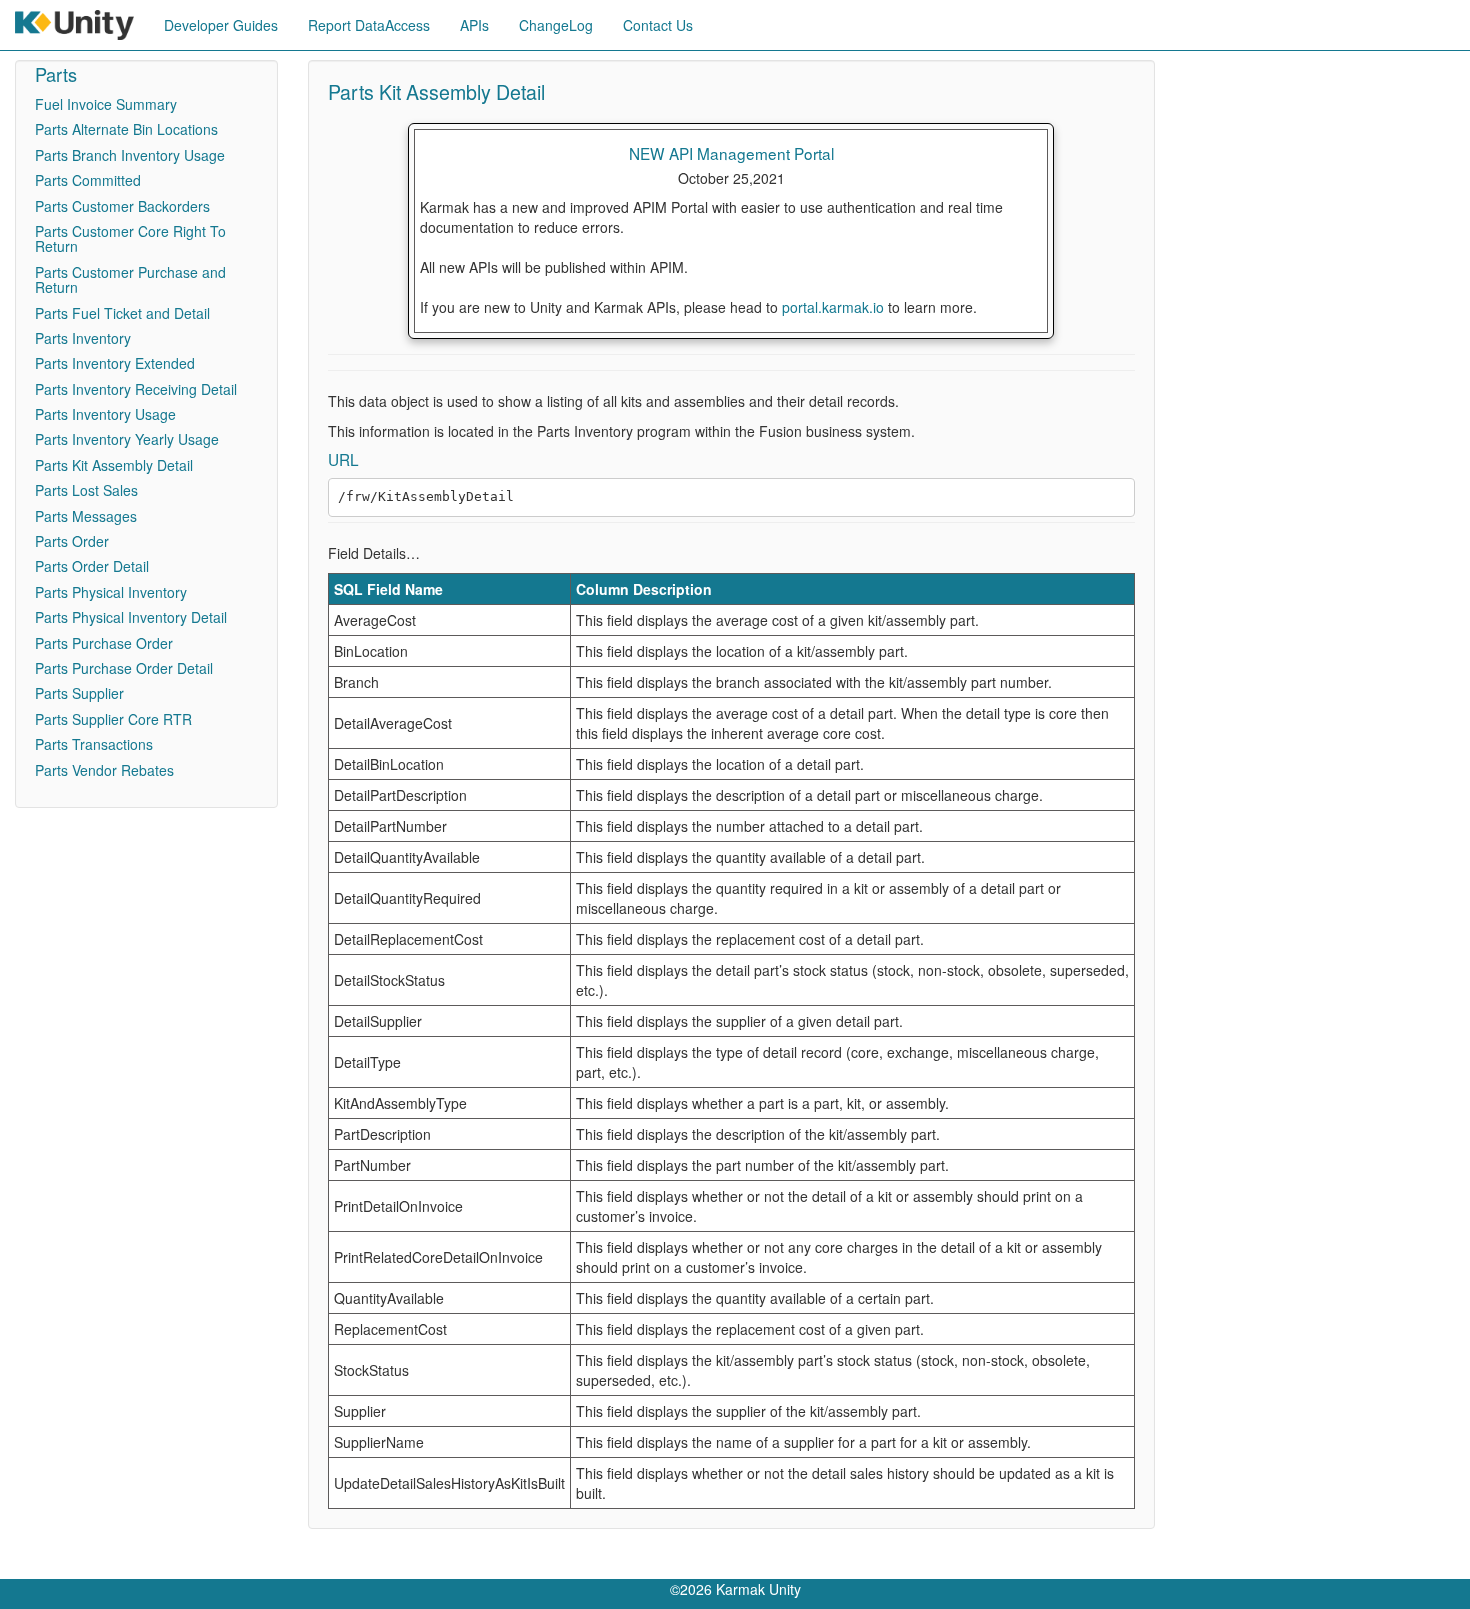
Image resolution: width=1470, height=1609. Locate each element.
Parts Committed (88, 180)
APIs (474, 25)
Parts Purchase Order (104, 643)
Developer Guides (221, 25)
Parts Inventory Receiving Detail (136, 389)
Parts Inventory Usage (105, 414)
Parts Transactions (94, 744)
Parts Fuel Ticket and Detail (122, 313)
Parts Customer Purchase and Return (130, 279)
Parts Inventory (83, 338)
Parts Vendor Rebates (104, 770)
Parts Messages (86, 516)
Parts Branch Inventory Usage (130, 155)
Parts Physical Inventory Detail (131, 617)
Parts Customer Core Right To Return (130, 238)
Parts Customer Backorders (122, 206)
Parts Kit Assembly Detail (114, 465)
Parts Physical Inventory (111, 592)
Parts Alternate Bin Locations (126, 129)
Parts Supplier (79, 693)
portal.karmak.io (833, 307)
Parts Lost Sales (86, 490)
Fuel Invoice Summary (106, 104)
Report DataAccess (369, 25)
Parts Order (72, 541)
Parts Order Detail (92, 566)
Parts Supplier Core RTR (113, 719)
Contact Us (658, 25)
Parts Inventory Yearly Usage (127, 439)
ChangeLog (556, 25)
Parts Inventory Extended (115, 363)
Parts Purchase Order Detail (124, 668)
